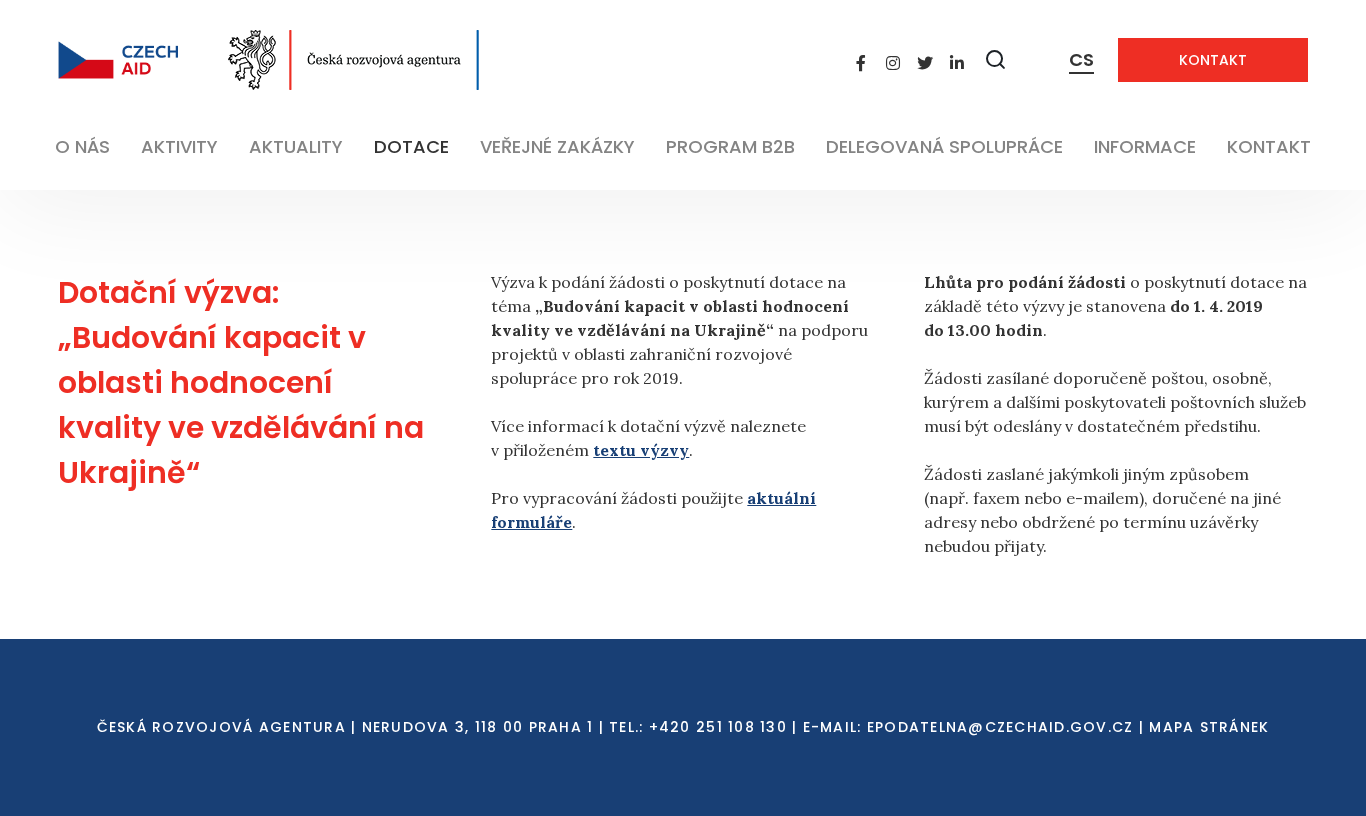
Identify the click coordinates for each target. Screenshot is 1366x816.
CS (1081, 59)
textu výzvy (641, 450)
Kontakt (1213, 60)
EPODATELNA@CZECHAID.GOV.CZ (1000, 727)
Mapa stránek (1209, 727)
